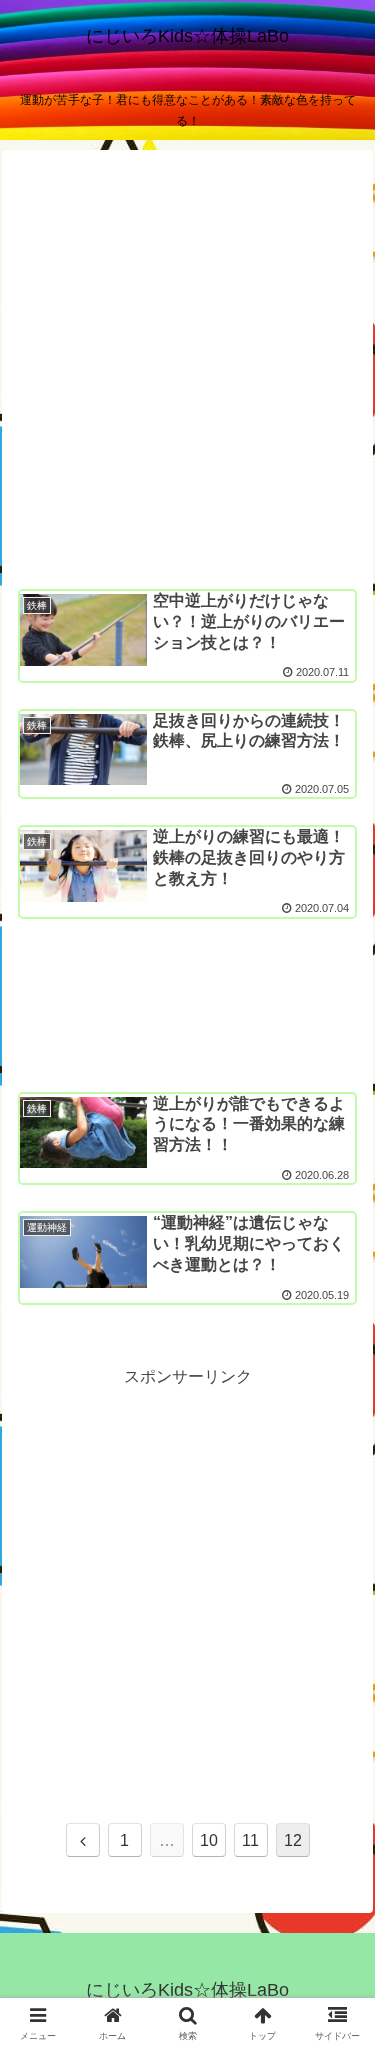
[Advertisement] (187, 369)
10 (209, 1840)
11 (250, 1840)
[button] (335, 1960)
